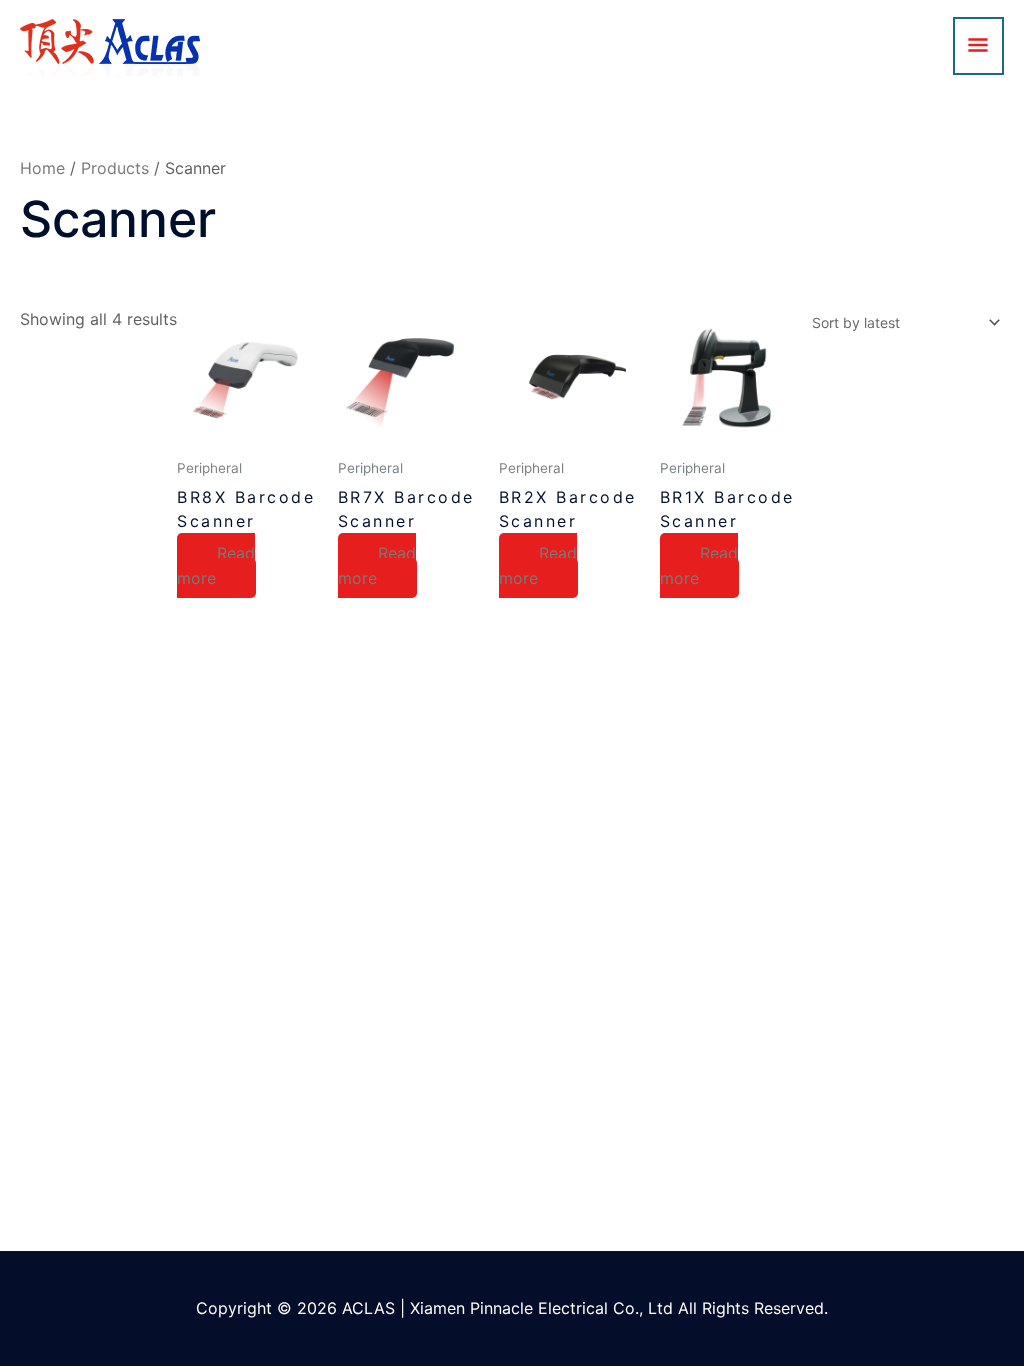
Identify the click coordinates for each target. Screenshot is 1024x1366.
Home (42, 168)
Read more (216, 566)
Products (115, 168)
